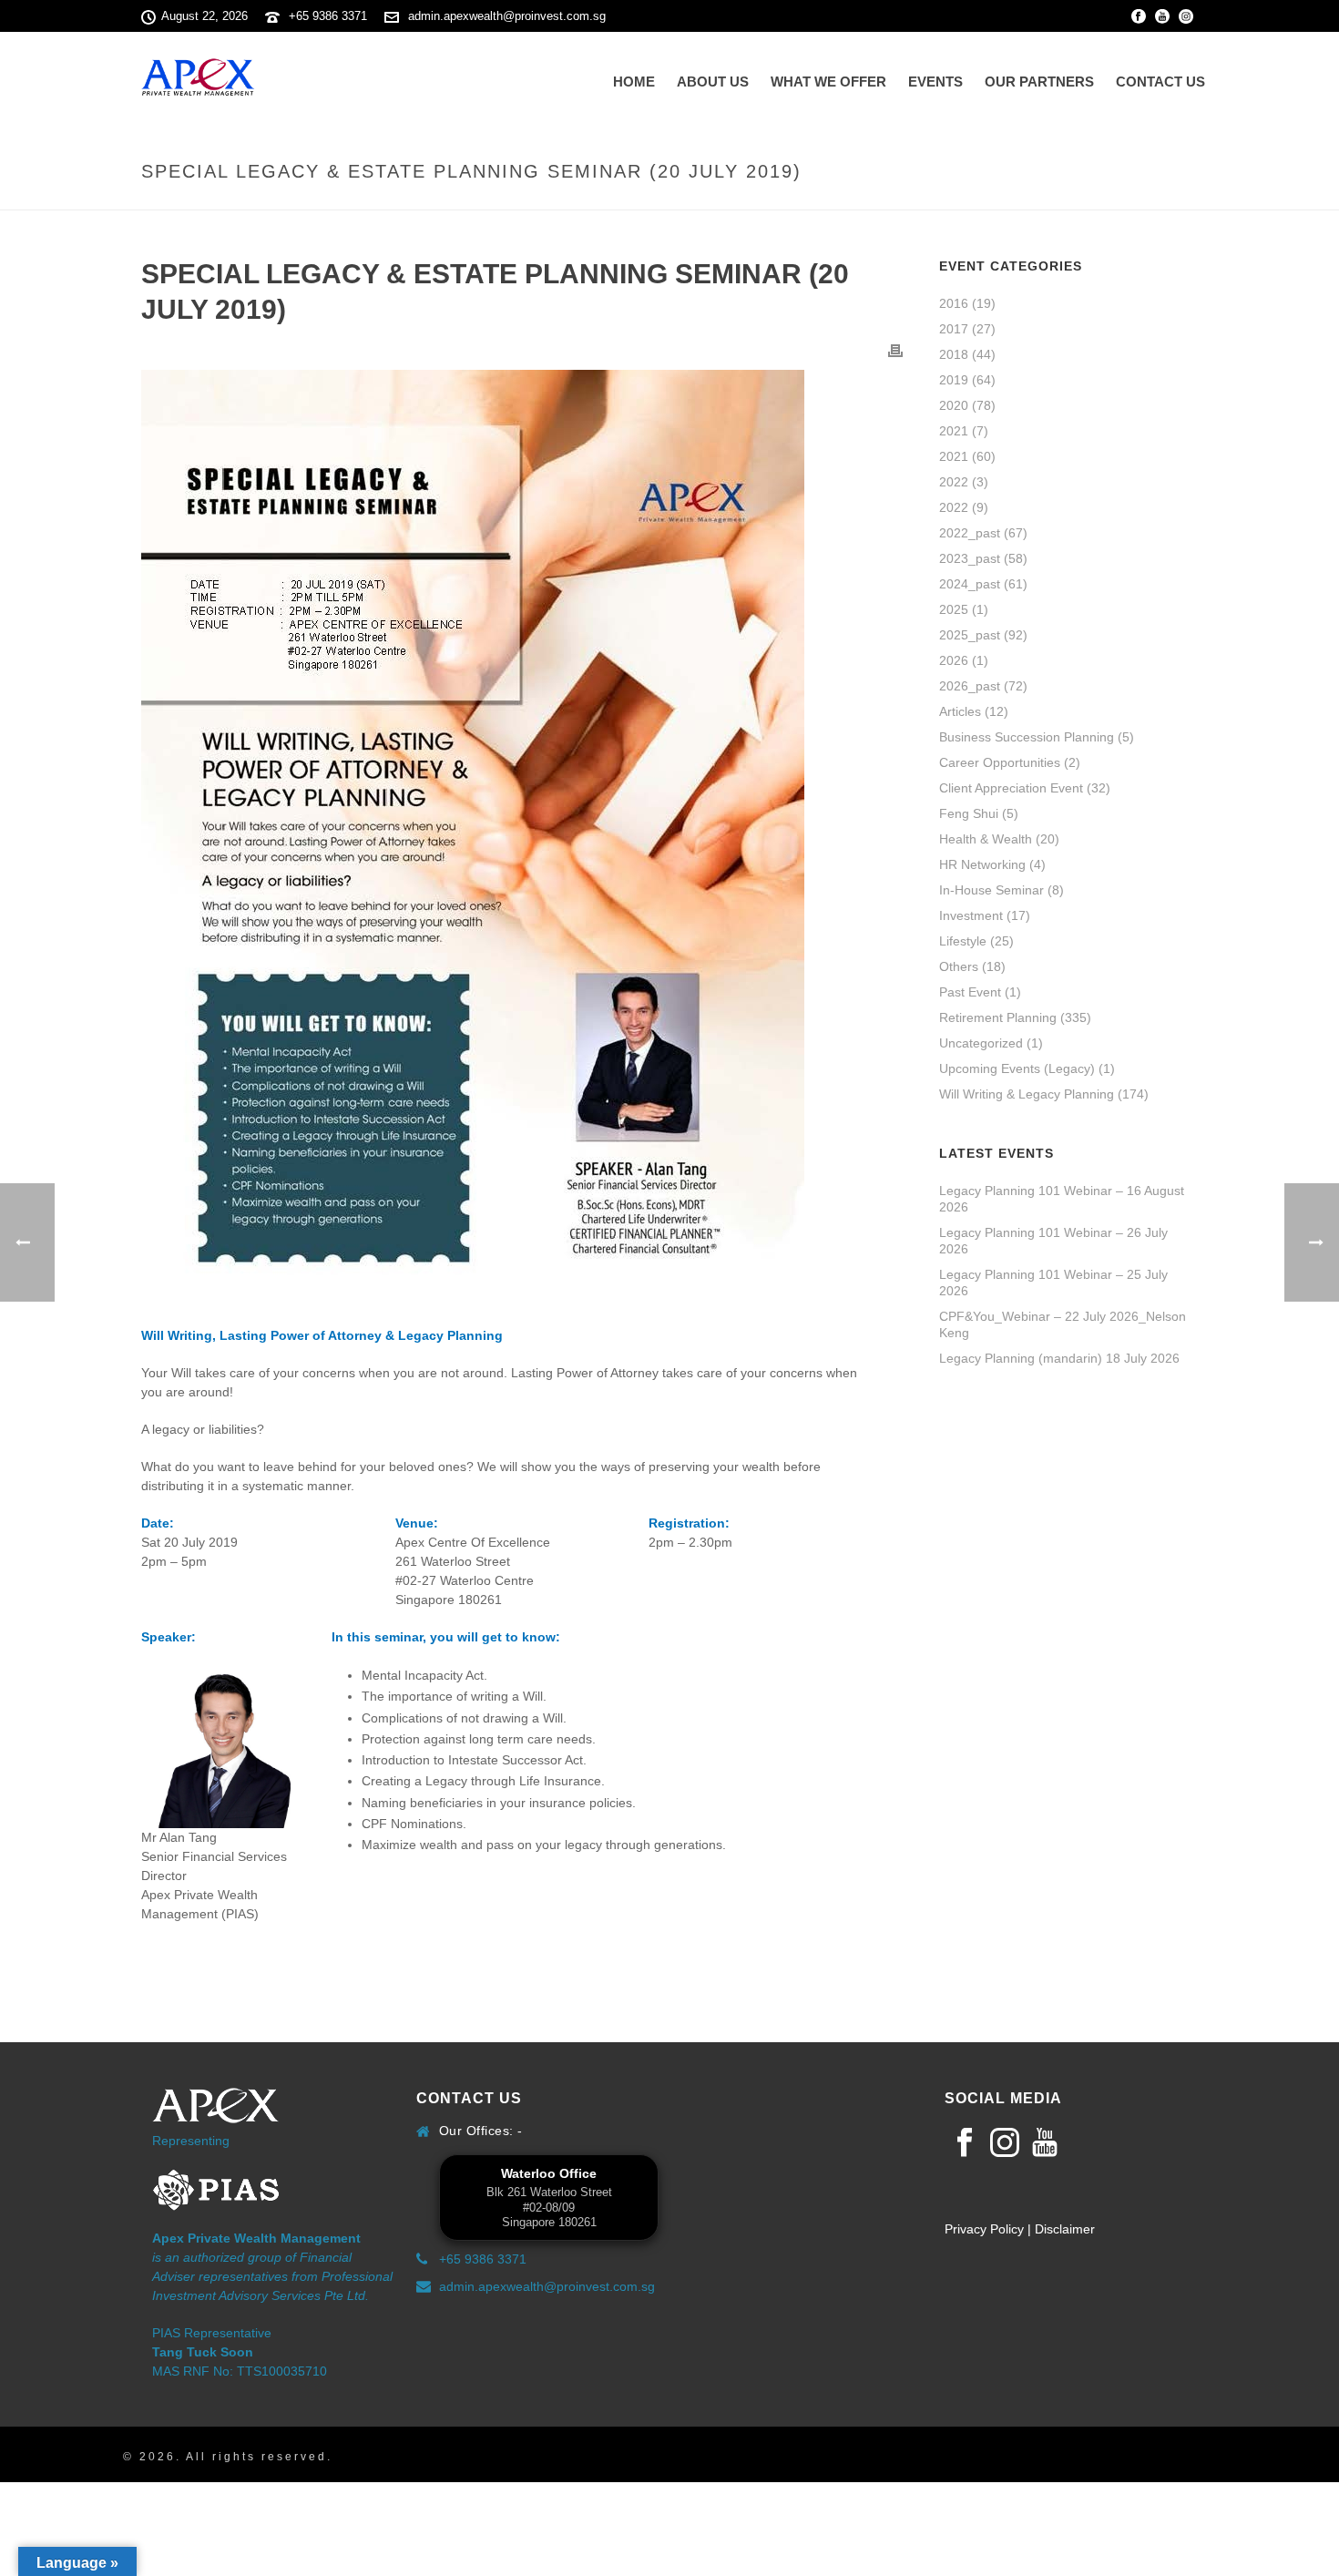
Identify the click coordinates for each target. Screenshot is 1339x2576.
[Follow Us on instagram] (1005, 2143)
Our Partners (1039, 82)
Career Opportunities (1000, 762)
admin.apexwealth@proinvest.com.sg (507, 16)
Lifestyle (963, 941)
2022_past (970, 533)
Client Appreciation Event (1011, 788)
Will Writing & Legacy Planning (1027, 1094)
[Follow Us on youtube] (1045, 2143)
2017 (954, 329)
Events (935, 82)
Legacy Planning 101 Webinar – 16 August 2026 (1062, 1199)
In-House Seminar (991, 890)
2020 (954, 405)
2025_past (970, 635)
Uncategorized (981, 1043)
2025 (954, 609)
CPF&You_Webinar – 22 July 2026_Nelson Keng (1063, 1324)
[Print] (895, 350)
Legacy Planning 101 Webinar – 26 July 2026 (1053, 1241)
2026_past (970, 686)
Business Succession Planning (1027, 737)
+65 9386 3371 (328, 16)
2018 (954, 354)
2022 (954, 482)
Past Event (970, 992)
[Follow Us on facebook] (965, 2143)
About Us (713, 82)
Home (634, 82)
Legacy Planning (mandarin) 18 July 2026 (1059, 1358)
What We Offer (828, 82)
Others (959, 966)
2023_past (970, 558)
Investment (971, 915)
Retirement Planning (998, 1017)
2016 (954, 303)
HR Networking (982, 864)
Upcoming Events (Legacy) (1017, 1068)
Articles (960, 711)
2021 (954, 431)
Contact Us (1160, 82)
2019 (954, 380)
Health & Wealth (986, 839)
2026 (954, 660)
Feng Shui (969, 813)
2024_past (970, 584)
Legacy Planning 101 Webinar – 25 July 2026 (1053, 1283)
